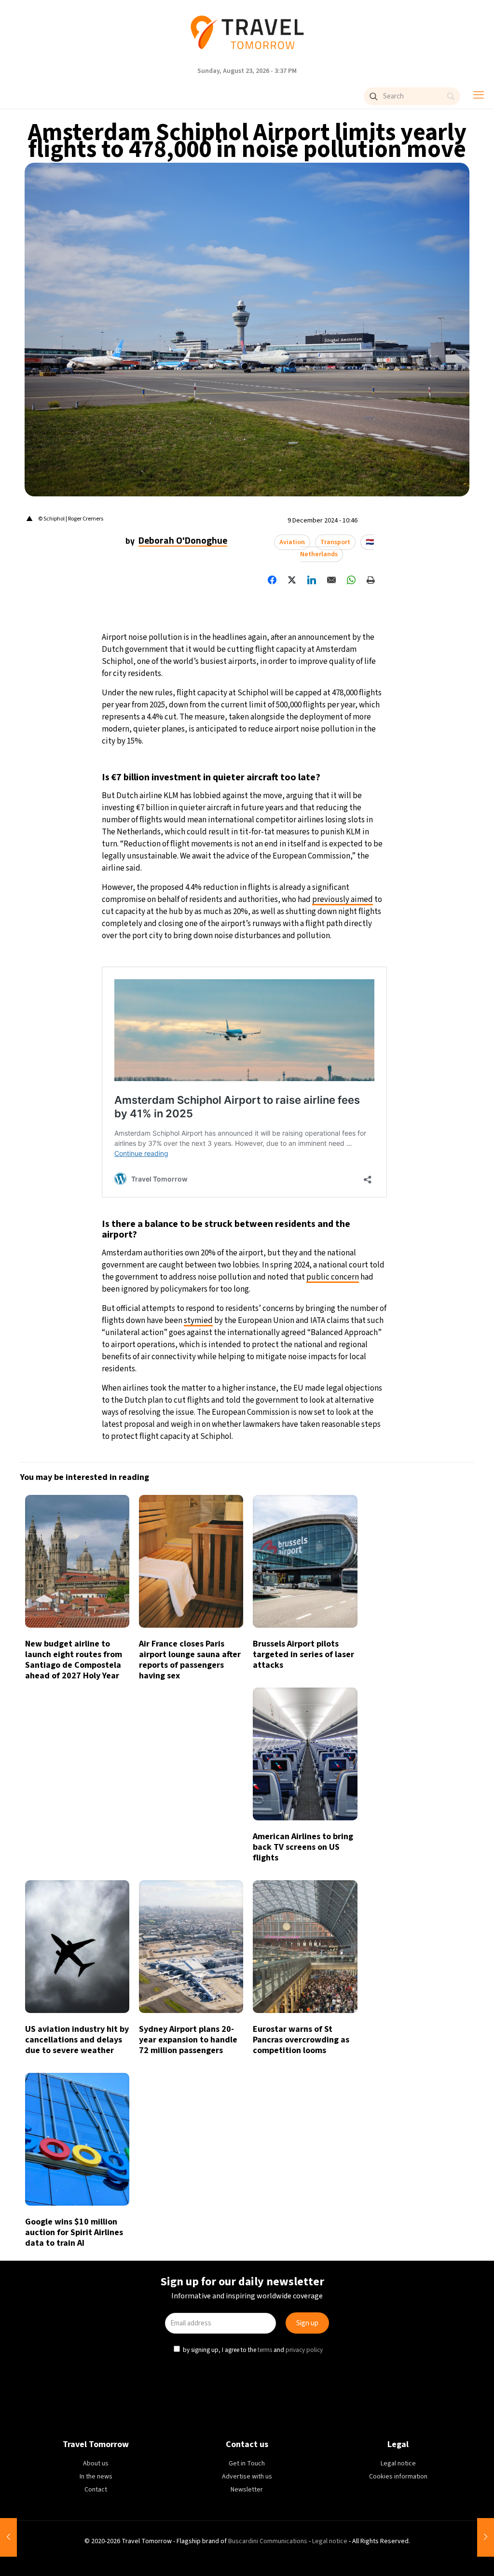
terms (265, 1368)
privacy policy (303, 1368)
